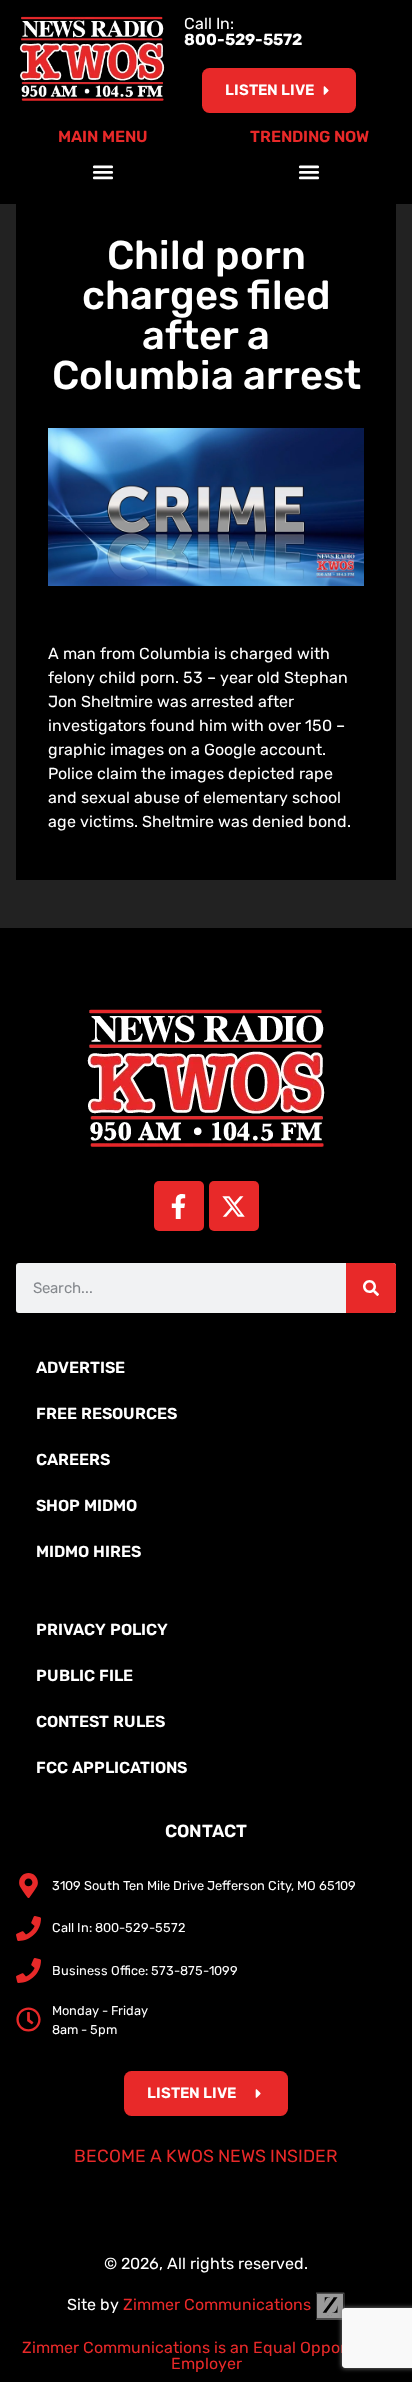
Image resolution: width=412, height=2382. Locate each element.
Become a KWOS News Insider (206, 2156)
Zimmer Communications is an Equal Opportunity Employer (206, 2355)
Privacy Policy (102, 1629)
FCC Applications (111, 1767)
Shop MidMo (86, 1505)
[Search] (371, 1288)
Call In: (243, 31)
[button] (103, 171)
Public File (84, 1675)
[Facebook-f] (179, 1206)
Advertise (80, 1367)
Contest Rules (100, 1721)
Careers (73, 1459)
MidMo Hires (88, 1551)
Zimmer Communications (219, 2304)
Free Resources (106, 1413)
